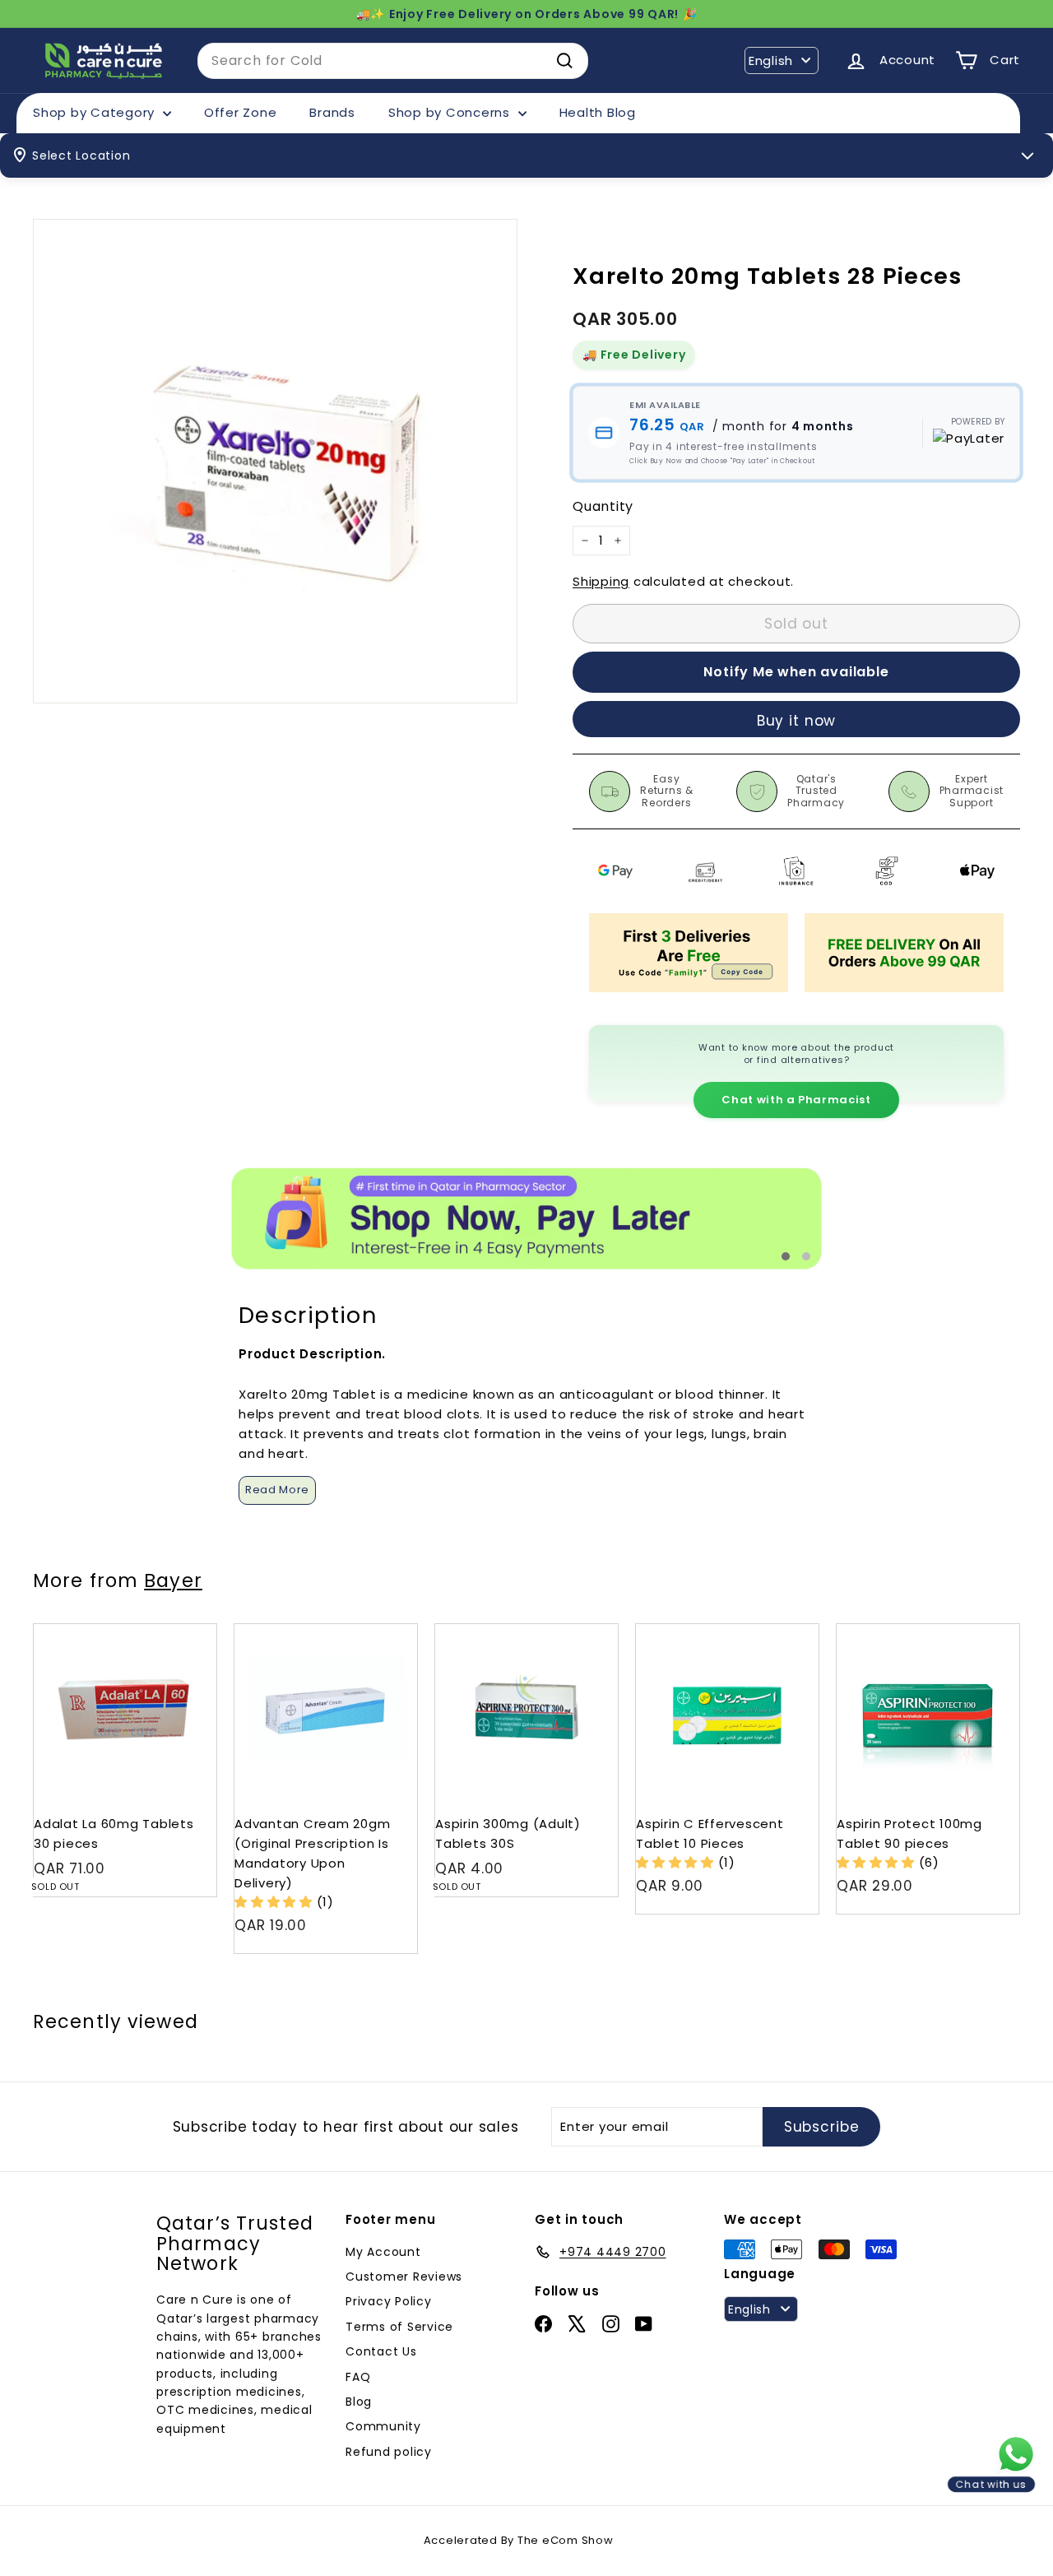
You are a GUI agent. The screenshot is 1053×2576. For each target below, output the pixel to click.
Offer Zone (241, 112)
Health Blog (598, 112)
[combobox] (393, 61)
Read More (277, 1490)
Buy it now (797, 721)
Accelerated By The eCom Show (519, 2540)
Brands (332, 112)
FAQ (358, 2377)
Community (383, 2426)
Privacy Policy (389, 2301)
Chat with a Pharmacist (796, 1100)
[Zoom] (275, 461)
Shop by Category (96, 112)
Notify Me (188, 1630)
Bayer (173, 1580)
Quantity (603, 506)
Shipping (601, 581)
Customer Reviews (404, 2277)
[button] (276, 1902)
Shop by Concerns (451, 112)
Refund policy (389, 2452)
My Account (383, 2252)
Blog (359, 2402)
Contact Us (381, 2351)
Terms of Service (399, 2327)
